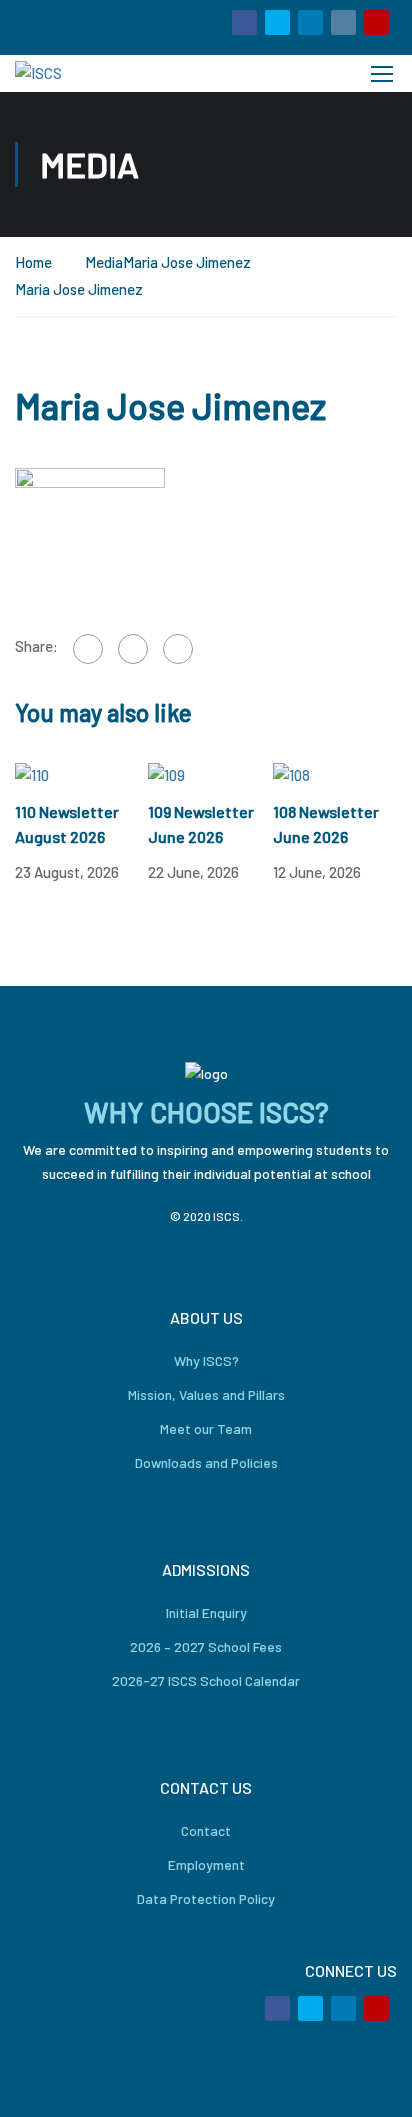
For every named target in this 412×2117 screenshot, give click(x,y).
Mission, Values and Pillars (206, 1394)
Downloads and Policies (206, 1462)
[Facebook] (88, 649)
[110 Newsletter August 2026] (32, 774)
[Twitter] (133, 649)
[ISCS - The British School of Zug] (83, 73)
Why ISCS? (206, 1360)
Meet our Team (206, 1428)
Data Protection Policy (206, 1898)
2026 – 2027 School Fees (206, 1646)
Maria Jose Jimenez (187, 262)
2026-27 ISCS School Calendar (206, 1680)
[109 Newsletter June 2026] (166, 774)
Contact (206, 1830)
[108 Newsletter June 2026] (291, 774)
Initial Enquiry (206, 1612)
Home (33, 262)
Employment (206, 1864)
